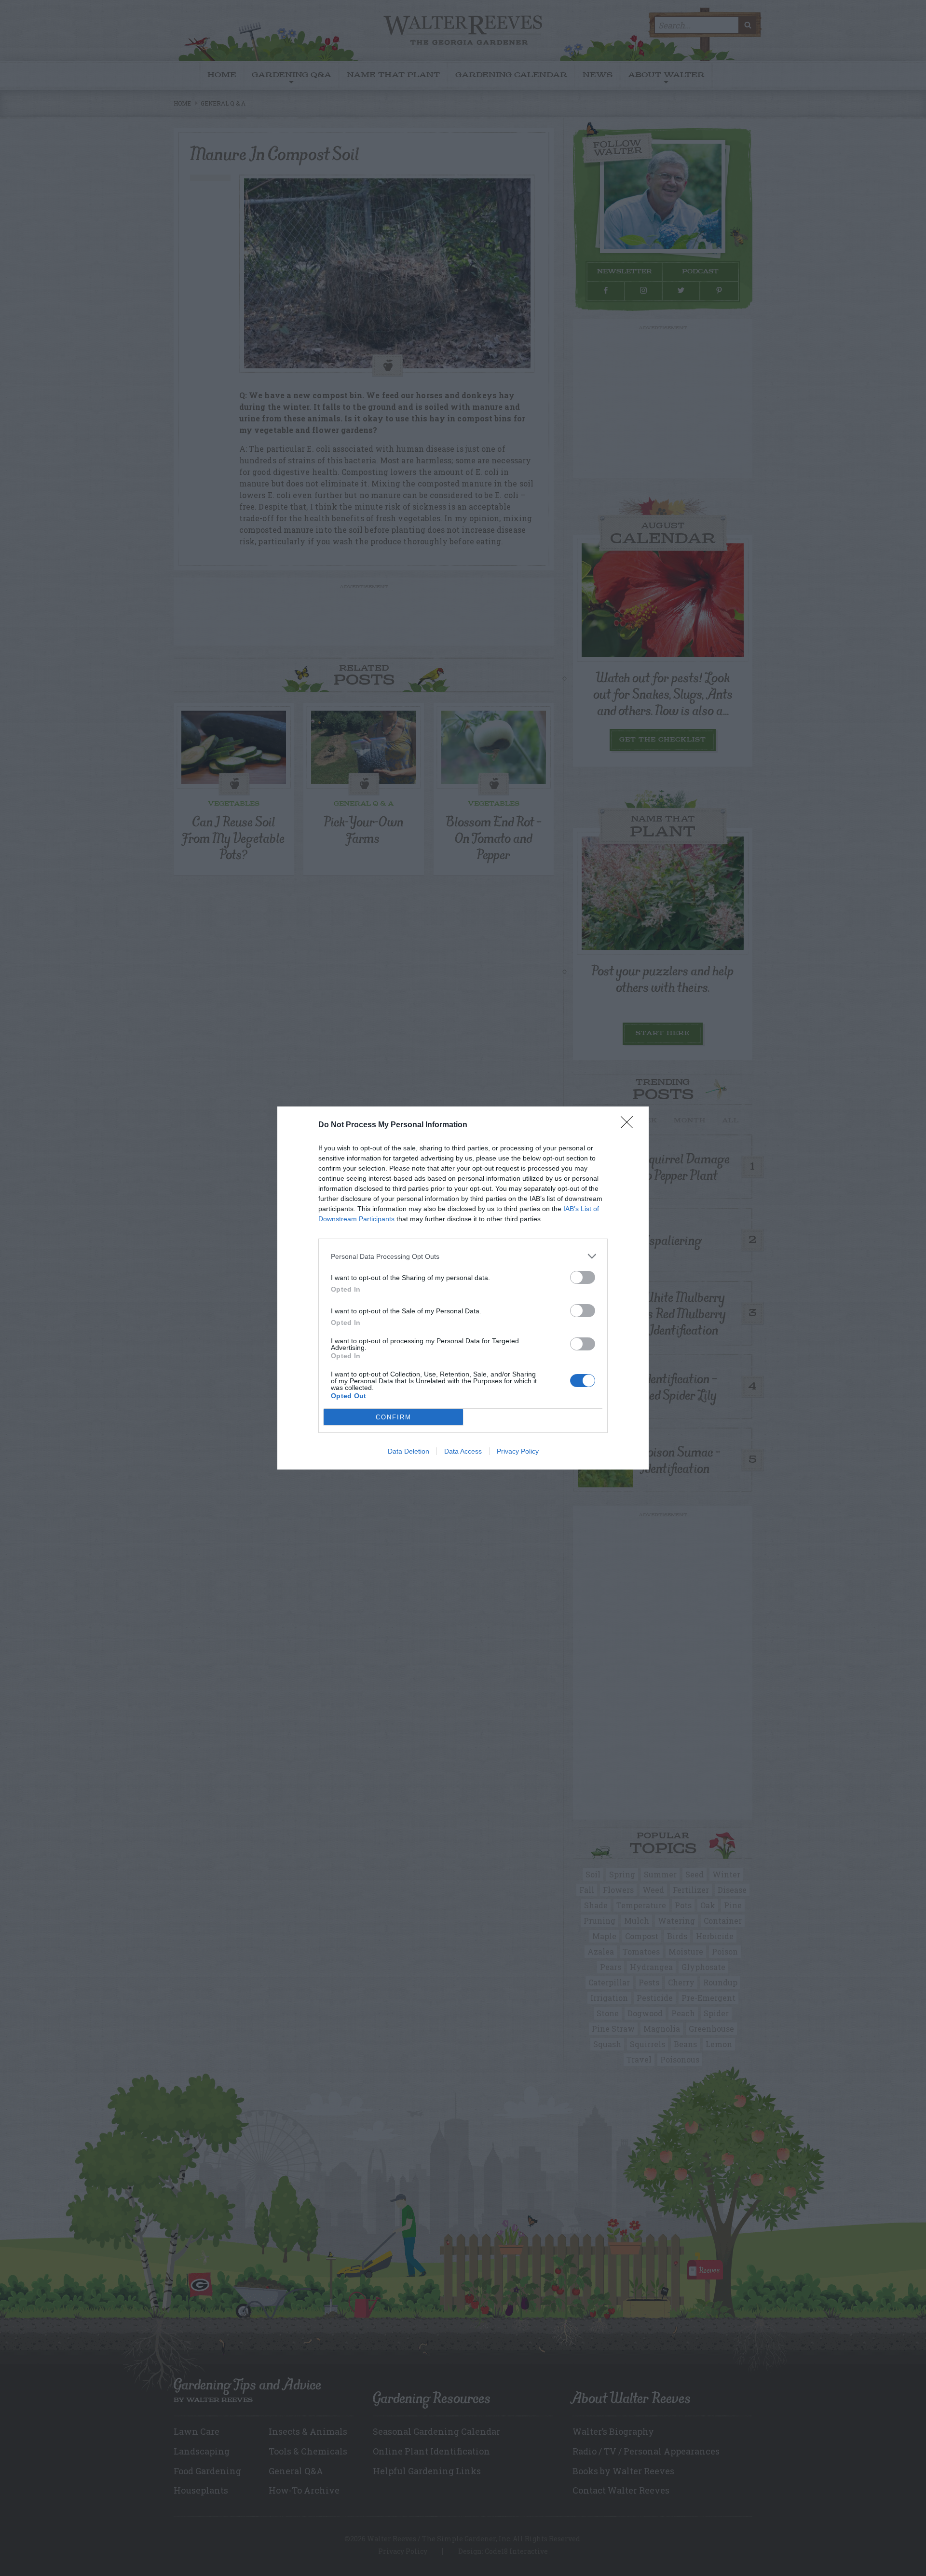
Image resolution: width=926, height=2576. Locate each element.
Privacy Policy (518, 1451)
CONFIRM (394, 1417)
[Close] (630, 1125)
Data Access (463, 1451)
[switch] (583, 1277)
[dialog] (463, 1288)
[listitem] (463, 1256)
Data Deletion (409, 1451)
